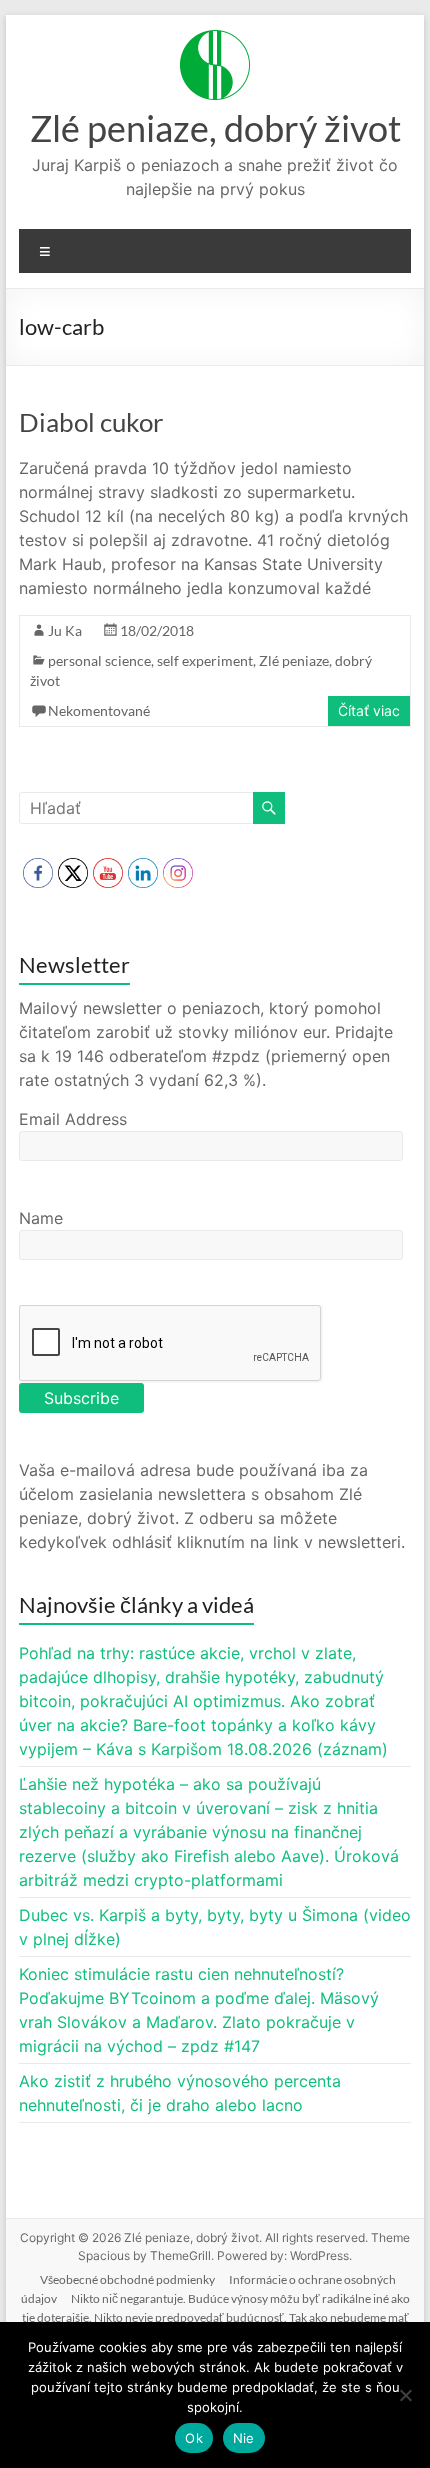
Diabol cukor (91, 422)
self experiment (205, 660)
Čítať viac (369, 710)
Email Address (73, 1119)
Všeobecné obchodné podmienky (127, 2279)
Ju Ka (65, 630)
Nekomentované (99, 710)
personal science (99, 660)
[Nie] (405, 2395)
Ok (194, 2438)
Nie (244, 2438)
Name (41, 1218)
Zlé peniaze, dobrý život (215, 128)
